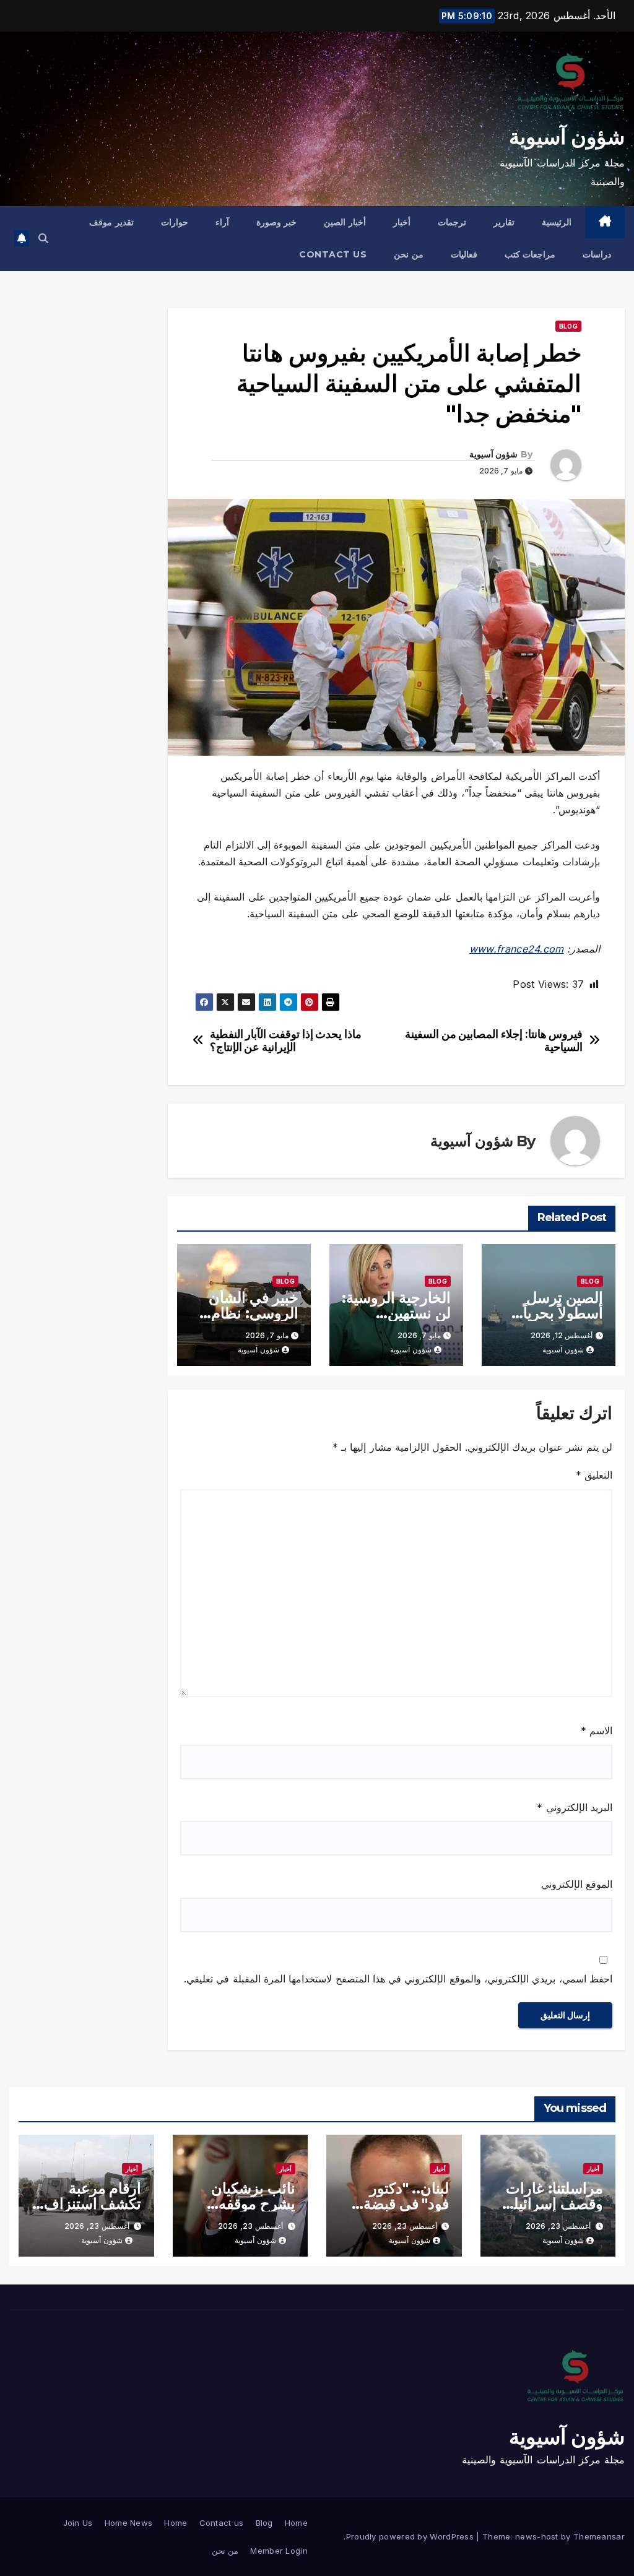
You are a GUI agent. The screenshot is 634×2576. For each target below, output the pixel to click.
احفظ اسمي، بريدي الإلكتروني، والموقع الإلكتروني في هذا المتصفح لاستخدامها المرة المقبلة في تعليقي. (398, 1979)
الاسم (597, 1731)
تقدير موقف (111, 222)
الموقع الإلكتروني (577, 1884)
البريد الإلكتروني (575, 1807)
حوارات (175, 222)
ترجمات (452, 222)
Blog (568, 326)
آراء (222, 222)
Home (296, 2523)
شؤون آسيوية (567, 137)
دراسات (597, 254)
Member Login (279, 2551)
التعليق (594, 1475)
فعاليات (464, 254)
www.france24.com (517, 949)
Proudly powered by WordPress (411, 2536)
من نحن (409, 254)
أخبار (402, 222)
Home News (129, 2523)
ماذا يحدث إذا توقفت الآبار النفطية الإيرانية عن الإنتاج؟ (286, 1041)
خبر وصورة (277, 222)
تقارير (504, 222)
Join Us (78, 2523)
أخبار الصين (345, 222)
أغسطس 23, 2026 (558, 2226)
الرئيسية (557, 222)
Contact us (333, 254)
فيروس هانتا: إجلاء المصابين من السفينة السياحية (494, 1041)
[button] (43, 238)
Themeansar (599, 2536)
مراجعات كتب (530, 254)
